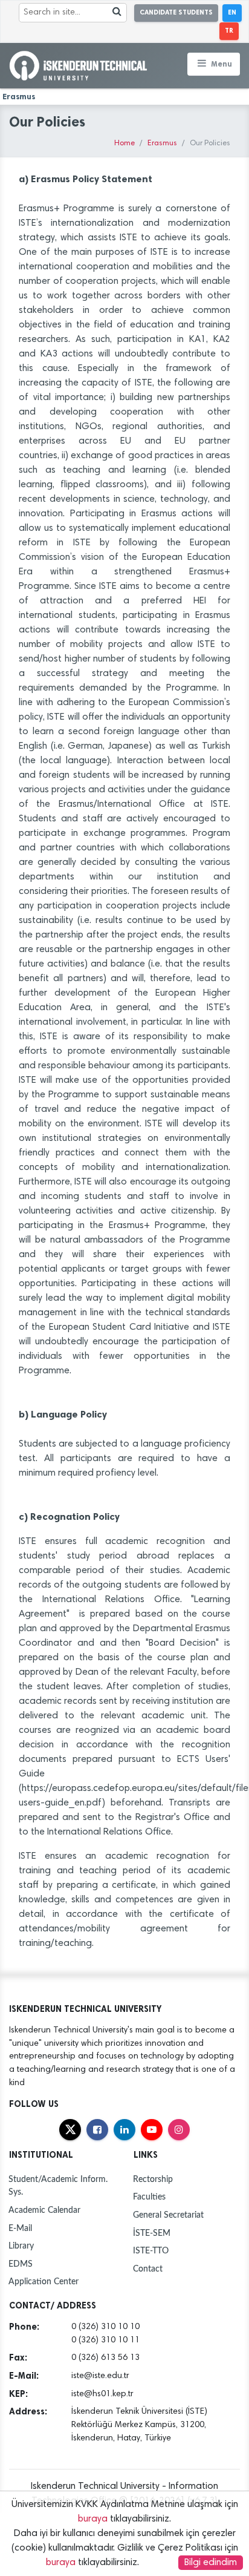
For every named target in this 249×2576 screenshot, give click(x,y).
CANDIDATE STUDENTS (176, 12)
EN (232, 12)
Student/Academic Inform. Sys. (58, 2186)
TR (229, 31)
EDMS (21, 2264)
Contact (148, 2269)
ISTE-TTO (151, 2251)
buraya (93, 2519)
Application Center (44, 2282)
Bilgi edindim (211, 2563)
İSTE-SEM (152, 2233)
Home (124, 144)
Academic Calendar (44, 2210)
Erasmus (162, 144)
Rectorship (153, 2179)
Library (21, 2246)
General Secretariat (168, 2215)
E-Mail (20, 2228)
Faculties (149, 2197)
